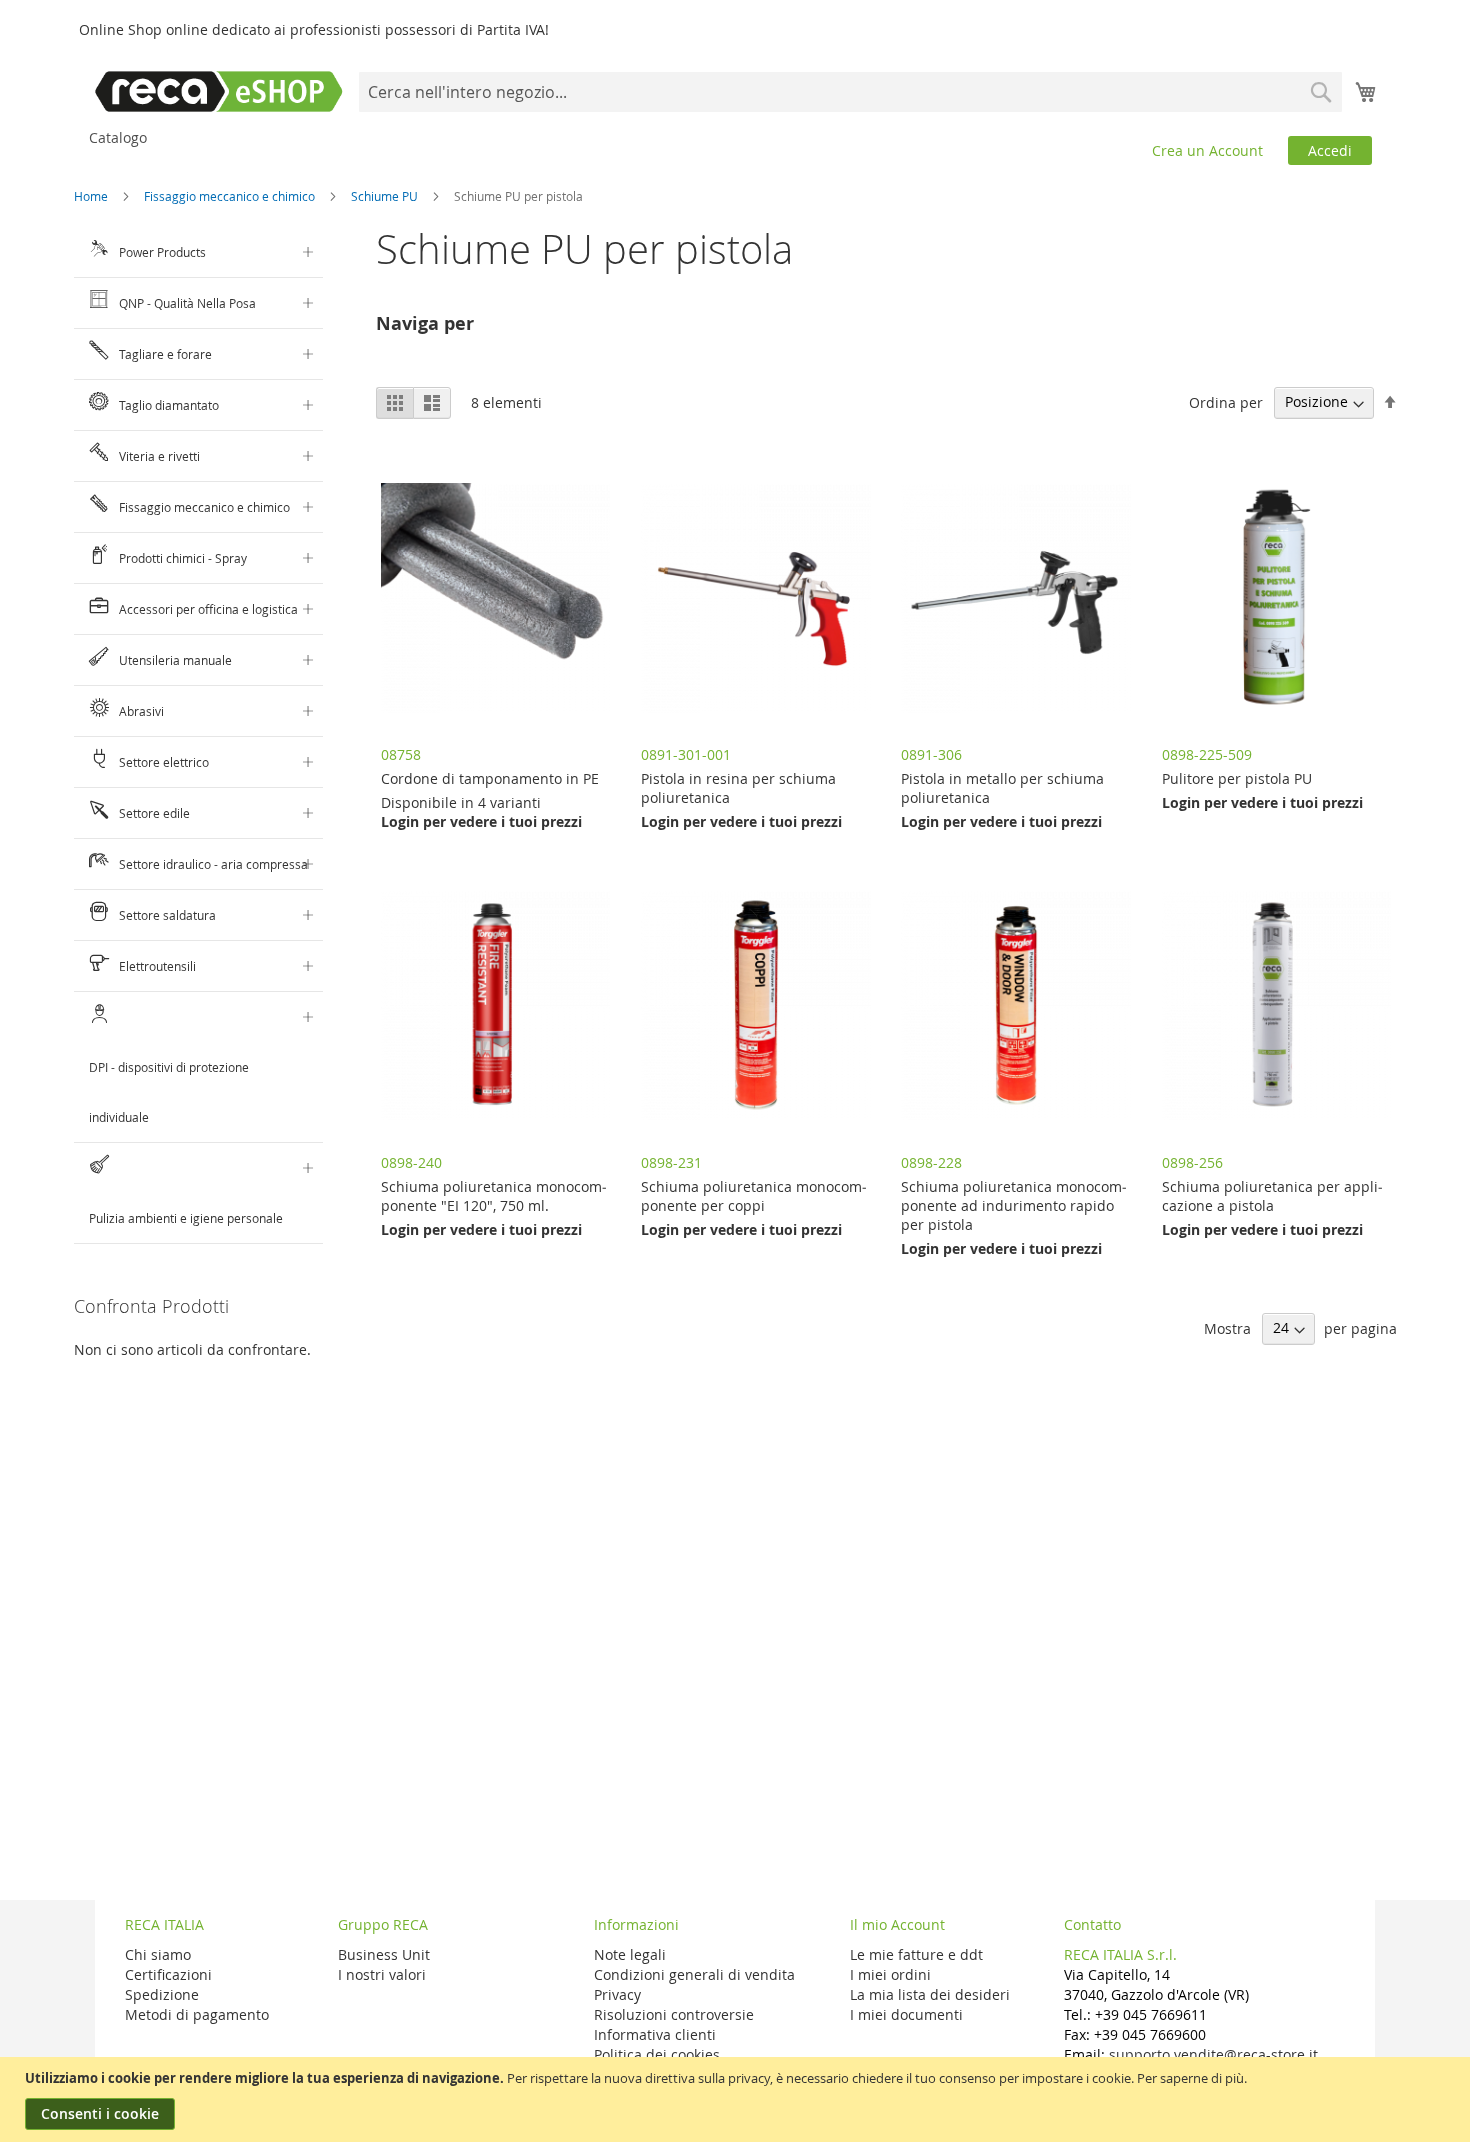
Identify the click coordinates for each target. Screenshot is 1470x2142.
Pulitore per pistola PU (1237, 778)
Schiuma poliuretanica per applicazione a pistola (1272, 1196)
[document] (737, 2099)
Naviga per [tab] (425, 323)
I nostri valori (382, 1974)
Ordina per (1226, 401)
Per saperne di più (1190, 2078)
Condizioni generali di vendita (694, 1974)
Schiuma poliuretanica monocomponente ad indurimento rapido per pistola (1014, 1205)
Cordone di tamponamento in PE (490, 778)
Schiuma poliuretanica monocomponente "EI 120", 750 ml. (494, 1196)
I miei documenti (906, 2014)
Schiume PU (386, 196)
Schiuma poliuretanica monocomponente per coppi (754, 1196)
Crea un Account (1207, 150)
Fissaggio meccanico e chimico (231, 196)
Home (92, 196)
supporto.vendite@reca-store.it (1213, 2054)
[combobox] (850, 92)
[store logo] (219, 91)
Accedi (1330, 150)
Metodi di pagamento (197, 2014)
